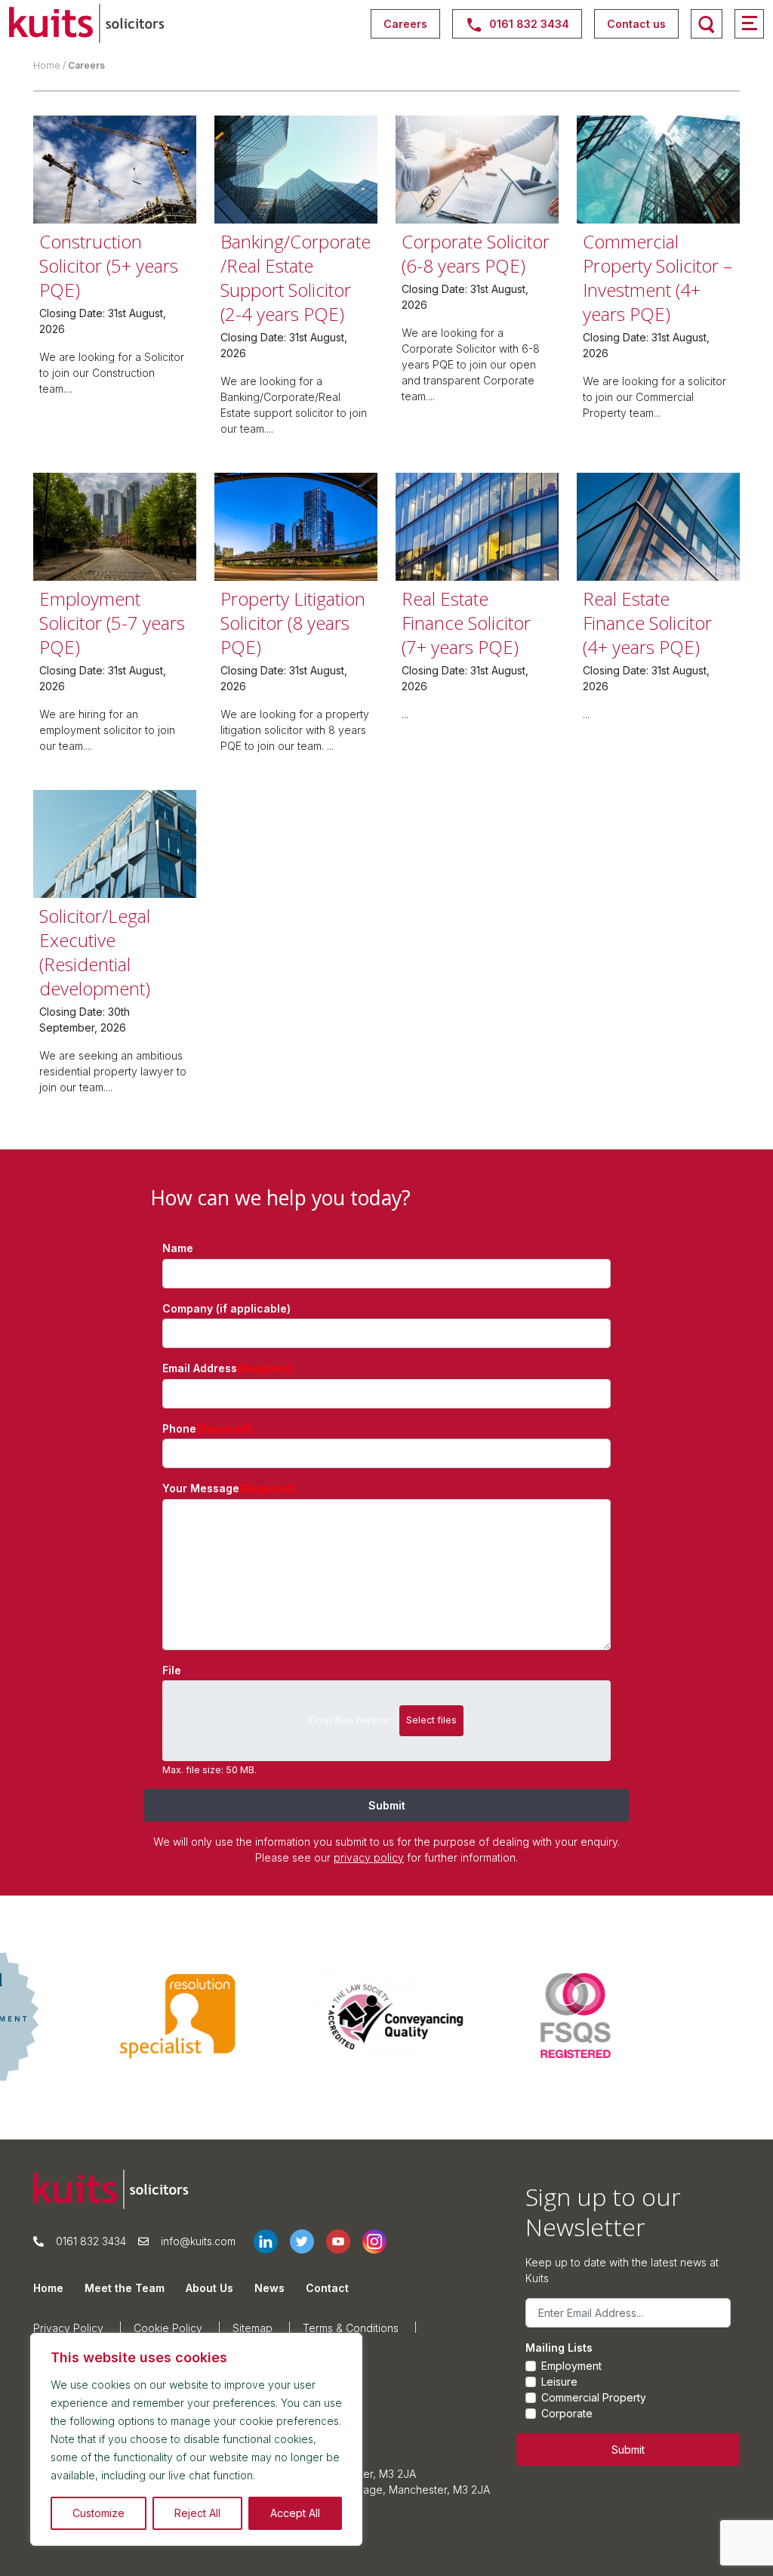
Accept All (295, 2513)
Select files (431, 1720)
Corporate (567, 2413)
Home (47, 65)
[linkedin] (272, 2241)
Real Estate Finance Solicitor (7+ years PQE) (466, 623)
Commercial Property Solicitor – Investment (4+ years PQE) (658, 278)
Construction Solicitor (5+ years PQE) (109, 265)
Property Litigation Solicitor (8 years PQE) (293, 623)
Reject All (197, 2513)
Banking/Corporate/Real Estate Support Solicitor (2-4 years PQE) (296, 278)
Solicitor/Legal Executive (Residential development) (95, 952)
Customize (99, 2513)
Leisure (559, 2382)
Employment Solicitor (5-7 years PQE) (112, 623)
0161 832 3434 (91, 2241)
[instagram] (380, 2241)
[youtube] (344, 2241)
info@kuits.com (198, 2241)
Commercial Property (594, 2397)
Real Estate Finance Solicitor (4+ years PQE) (647, 623)
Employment (571, 2366)
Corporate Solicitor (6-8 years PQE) (476, 253)
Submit (387, 1805)
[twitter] (308, 2241)
